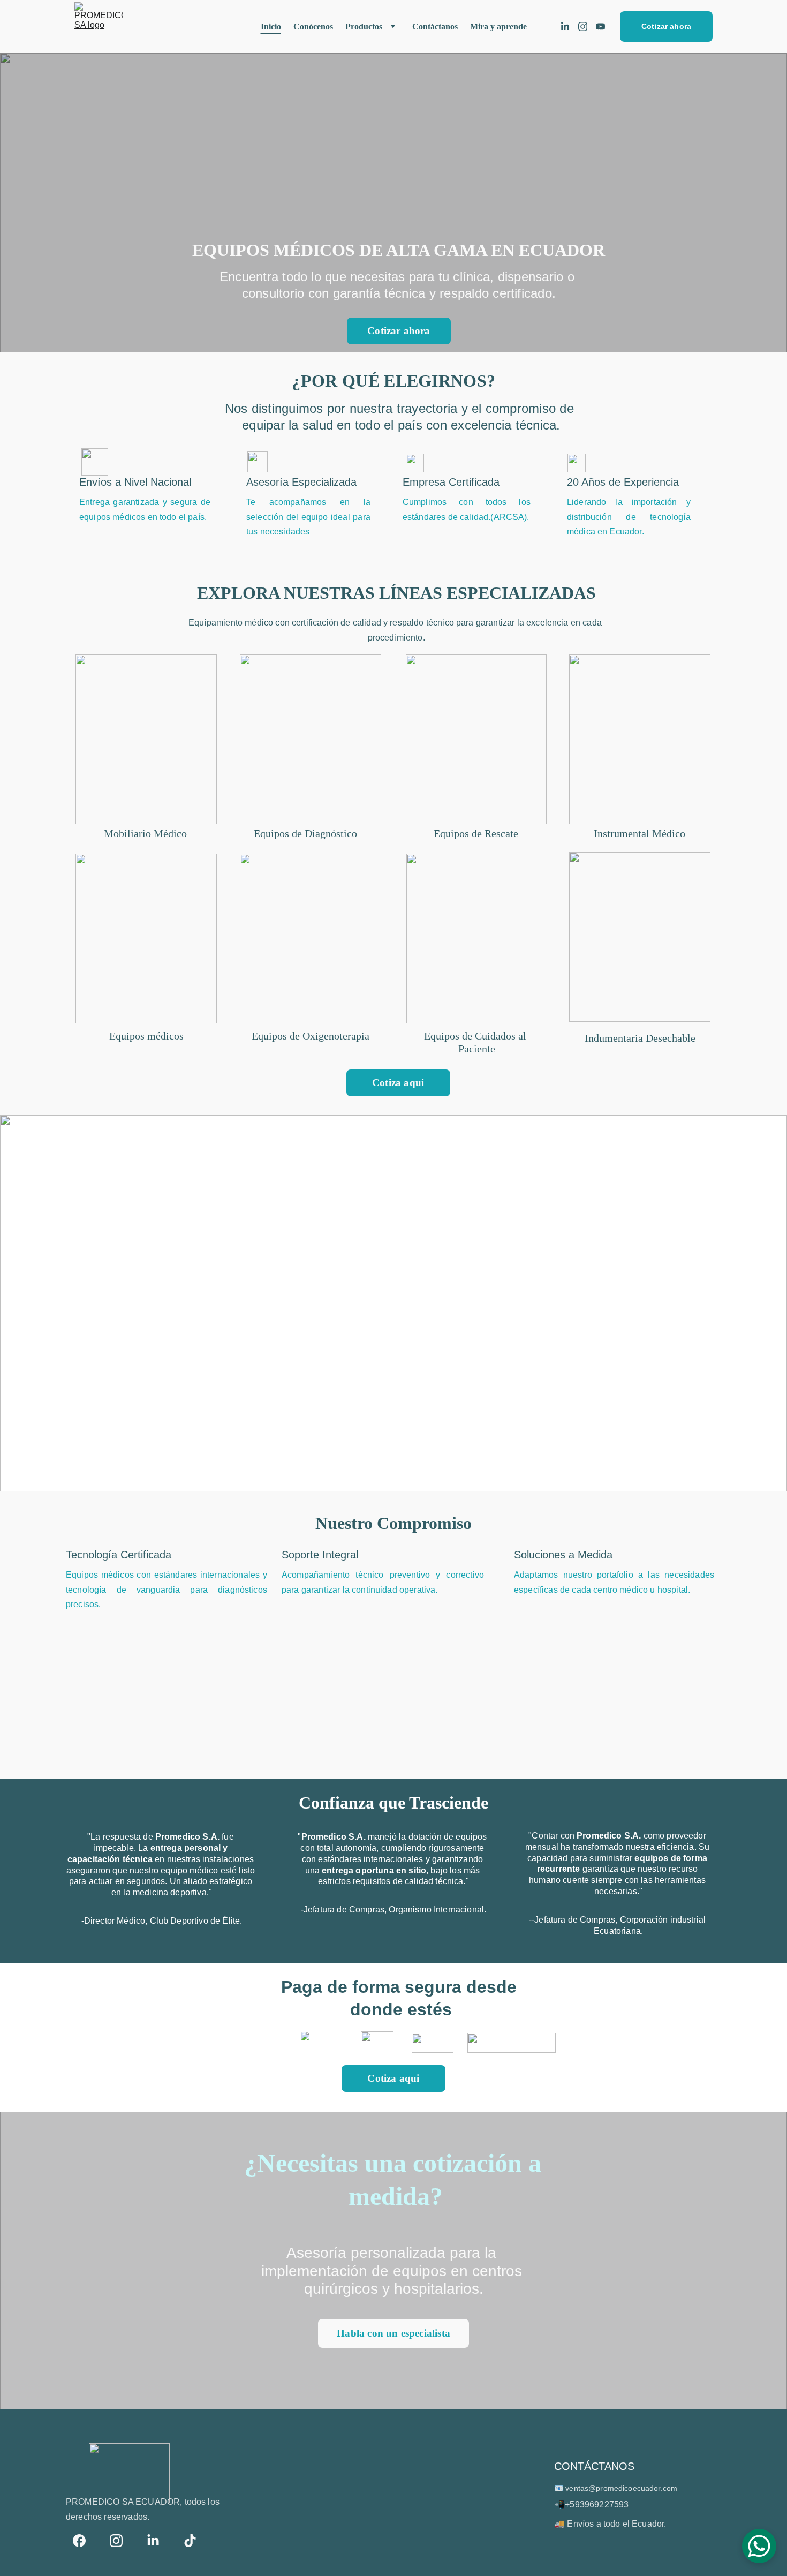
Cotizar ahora (666, 26)
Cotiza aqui (398, 1083)
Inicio (271, 27)
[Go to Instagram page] (587, 27)
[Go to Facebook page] (85, 2541)
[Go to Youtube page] (600, 27)
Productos (364, 27)
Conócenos (313, 27)
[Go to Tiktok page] (190, 2541)
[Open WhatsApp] (759, 2546)
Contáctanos (435, 27)
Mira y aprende (498, 27)
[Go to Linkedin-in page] (569, 27)
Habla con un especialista (393, 2333)
